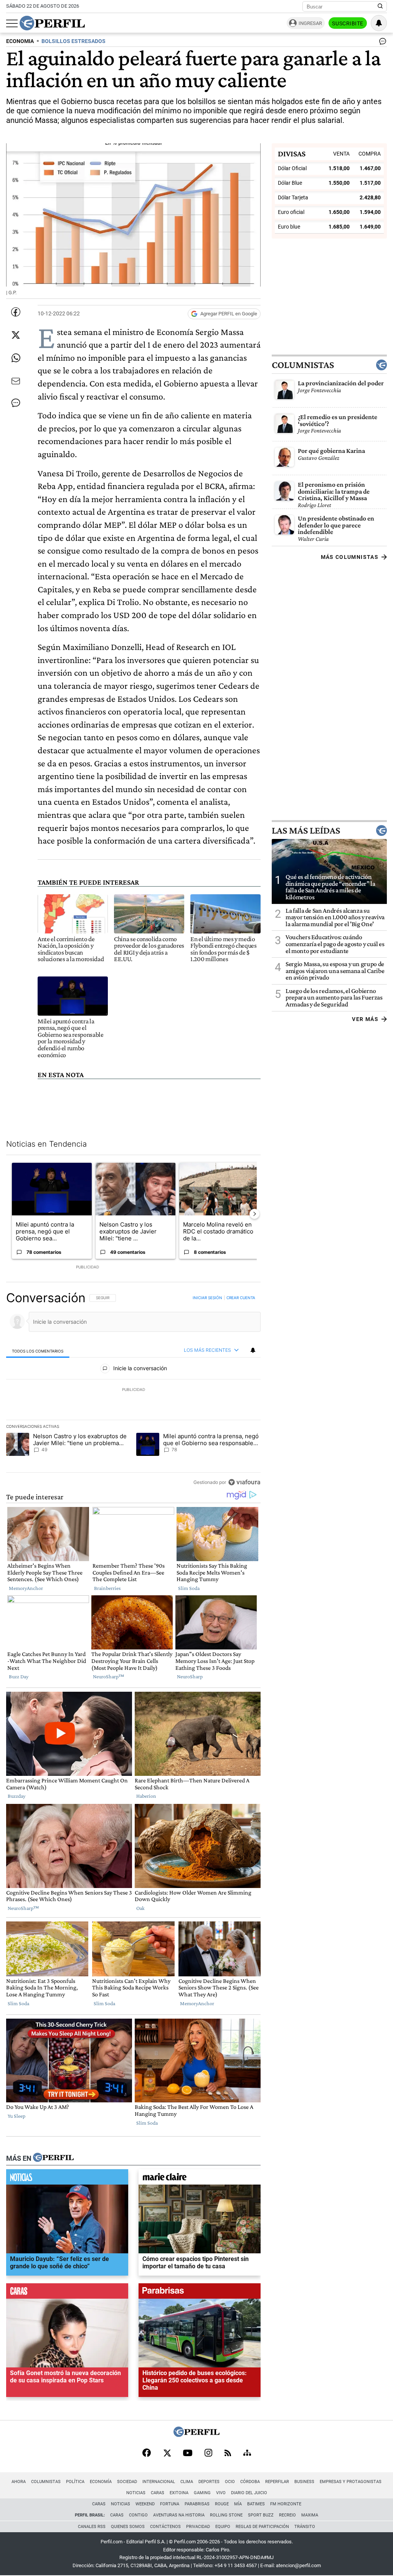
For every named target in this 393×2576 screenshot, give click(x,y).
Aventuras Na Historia (179, 2515)
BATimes (256, 2504)
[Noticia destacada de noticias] (67, 2179)
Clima (187, 2482)
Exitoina (179, 2493)
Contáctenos (165, 2527)
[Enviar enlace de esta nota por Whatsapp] (16, 358)
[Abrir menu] (12, 23)
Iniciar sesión (207, 1298)
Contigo (138, 2515)
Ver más (365, 1019)
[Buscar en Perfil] (380, 7)
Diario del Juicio (249, 2493)
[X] (167, 2453)
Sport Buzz (261, 2515)
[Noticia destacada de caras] (67, 2293)
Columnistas (303, 365)
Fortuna (170, 2504)
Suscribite (348, 23)
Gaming (202, 2493)
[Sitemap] (247, 2453)
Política (75, 2482)
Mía (238, 2504)
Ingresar (310, 23)
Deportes (209, 2482)
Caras (158, 2493)
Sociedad (127, 2482)
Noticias (136, 2493)
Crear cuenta (241, 1298)
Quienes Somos (128, 2527)
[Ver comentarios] (381, 43)
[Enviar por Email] (16, 381)
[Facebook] (147, 2453)
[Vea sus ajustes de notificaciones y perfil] (379, 23)
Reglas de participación (262, 2527)
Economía (101, 2482)
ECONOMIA (20, 41)
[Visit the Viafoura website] (244, 1482)
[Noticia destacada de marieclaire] (200, 2179)
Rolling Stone (226, 2515)
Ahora (19, 2482)
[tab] (38, 1351)
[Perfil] (53, 2158)
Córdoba (250, 2482)
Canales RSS (92, 2527)
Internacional (159, 2482)
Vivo (221, 2493)
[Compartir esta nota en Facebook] (16, 312)
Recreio (287, 2515)
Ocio (230, 2482)
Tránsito (305, 2527)
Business (304, 2482)
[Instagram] (208, 2453)
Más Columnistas (350, 557)
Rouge (222, 2504)
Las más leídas (306, 830)
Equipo (223, 2527)
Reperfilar (277, 2482)
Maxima (310, 2515)
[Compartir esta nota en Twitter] (16, 335)
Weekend (145, 2504)
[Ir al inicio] (52, 23)
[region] (133, 1390)
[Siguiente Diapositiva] (254, 1214)
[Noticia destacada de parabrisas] (200, 2293)
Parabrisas (197, 2504)
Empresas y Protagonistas (351, 2482)
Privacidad (198, 2527)
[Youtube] (188, 2454)
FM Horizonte (286, 2504)
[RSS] (228, 2454)
